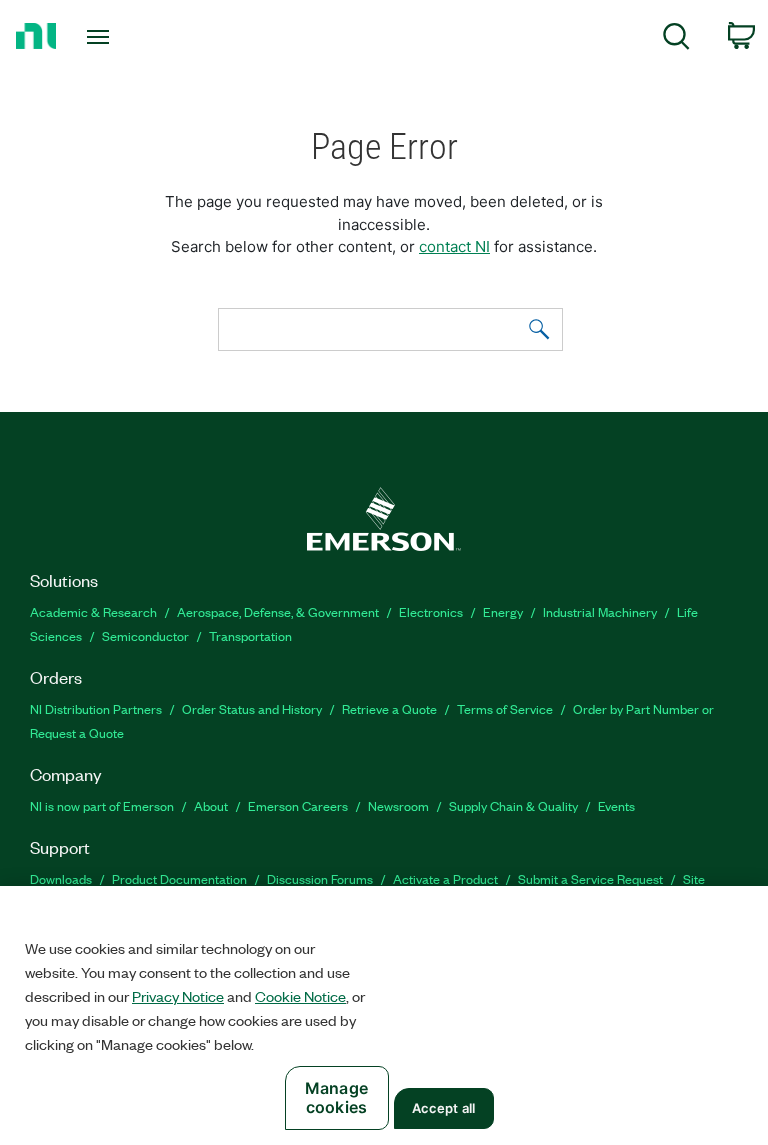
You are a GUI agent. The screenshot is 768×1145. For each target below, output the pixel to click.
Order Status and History (252, 708)
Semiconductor (145, 635)
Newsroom (398, 805)
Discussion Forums (320, 878)
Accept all (443, 1108)
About (211, 805)
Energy (503, 611)
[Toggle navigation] (120, 37)
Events (616, 805)
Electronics (431, 611)
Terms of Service (505, 708)
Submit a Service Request (590, 878)
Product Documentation (179, 878)
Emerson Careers (298, 805)
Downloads (61, 878)
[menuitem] (676, 39)
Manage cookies (336, 1097)
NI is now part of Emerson (102, 805)
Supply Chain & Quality (513, 805)
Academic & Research (93, 611)
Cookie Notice (300, 996)
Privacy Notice (178, 996)
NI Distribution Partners (96, 708)
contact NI (454, 246)
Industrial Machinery (600, 611)
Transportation (250, 635)
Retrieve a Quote (389, 708)
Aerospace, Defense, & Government (278, 611)
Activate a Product (445, 878)
